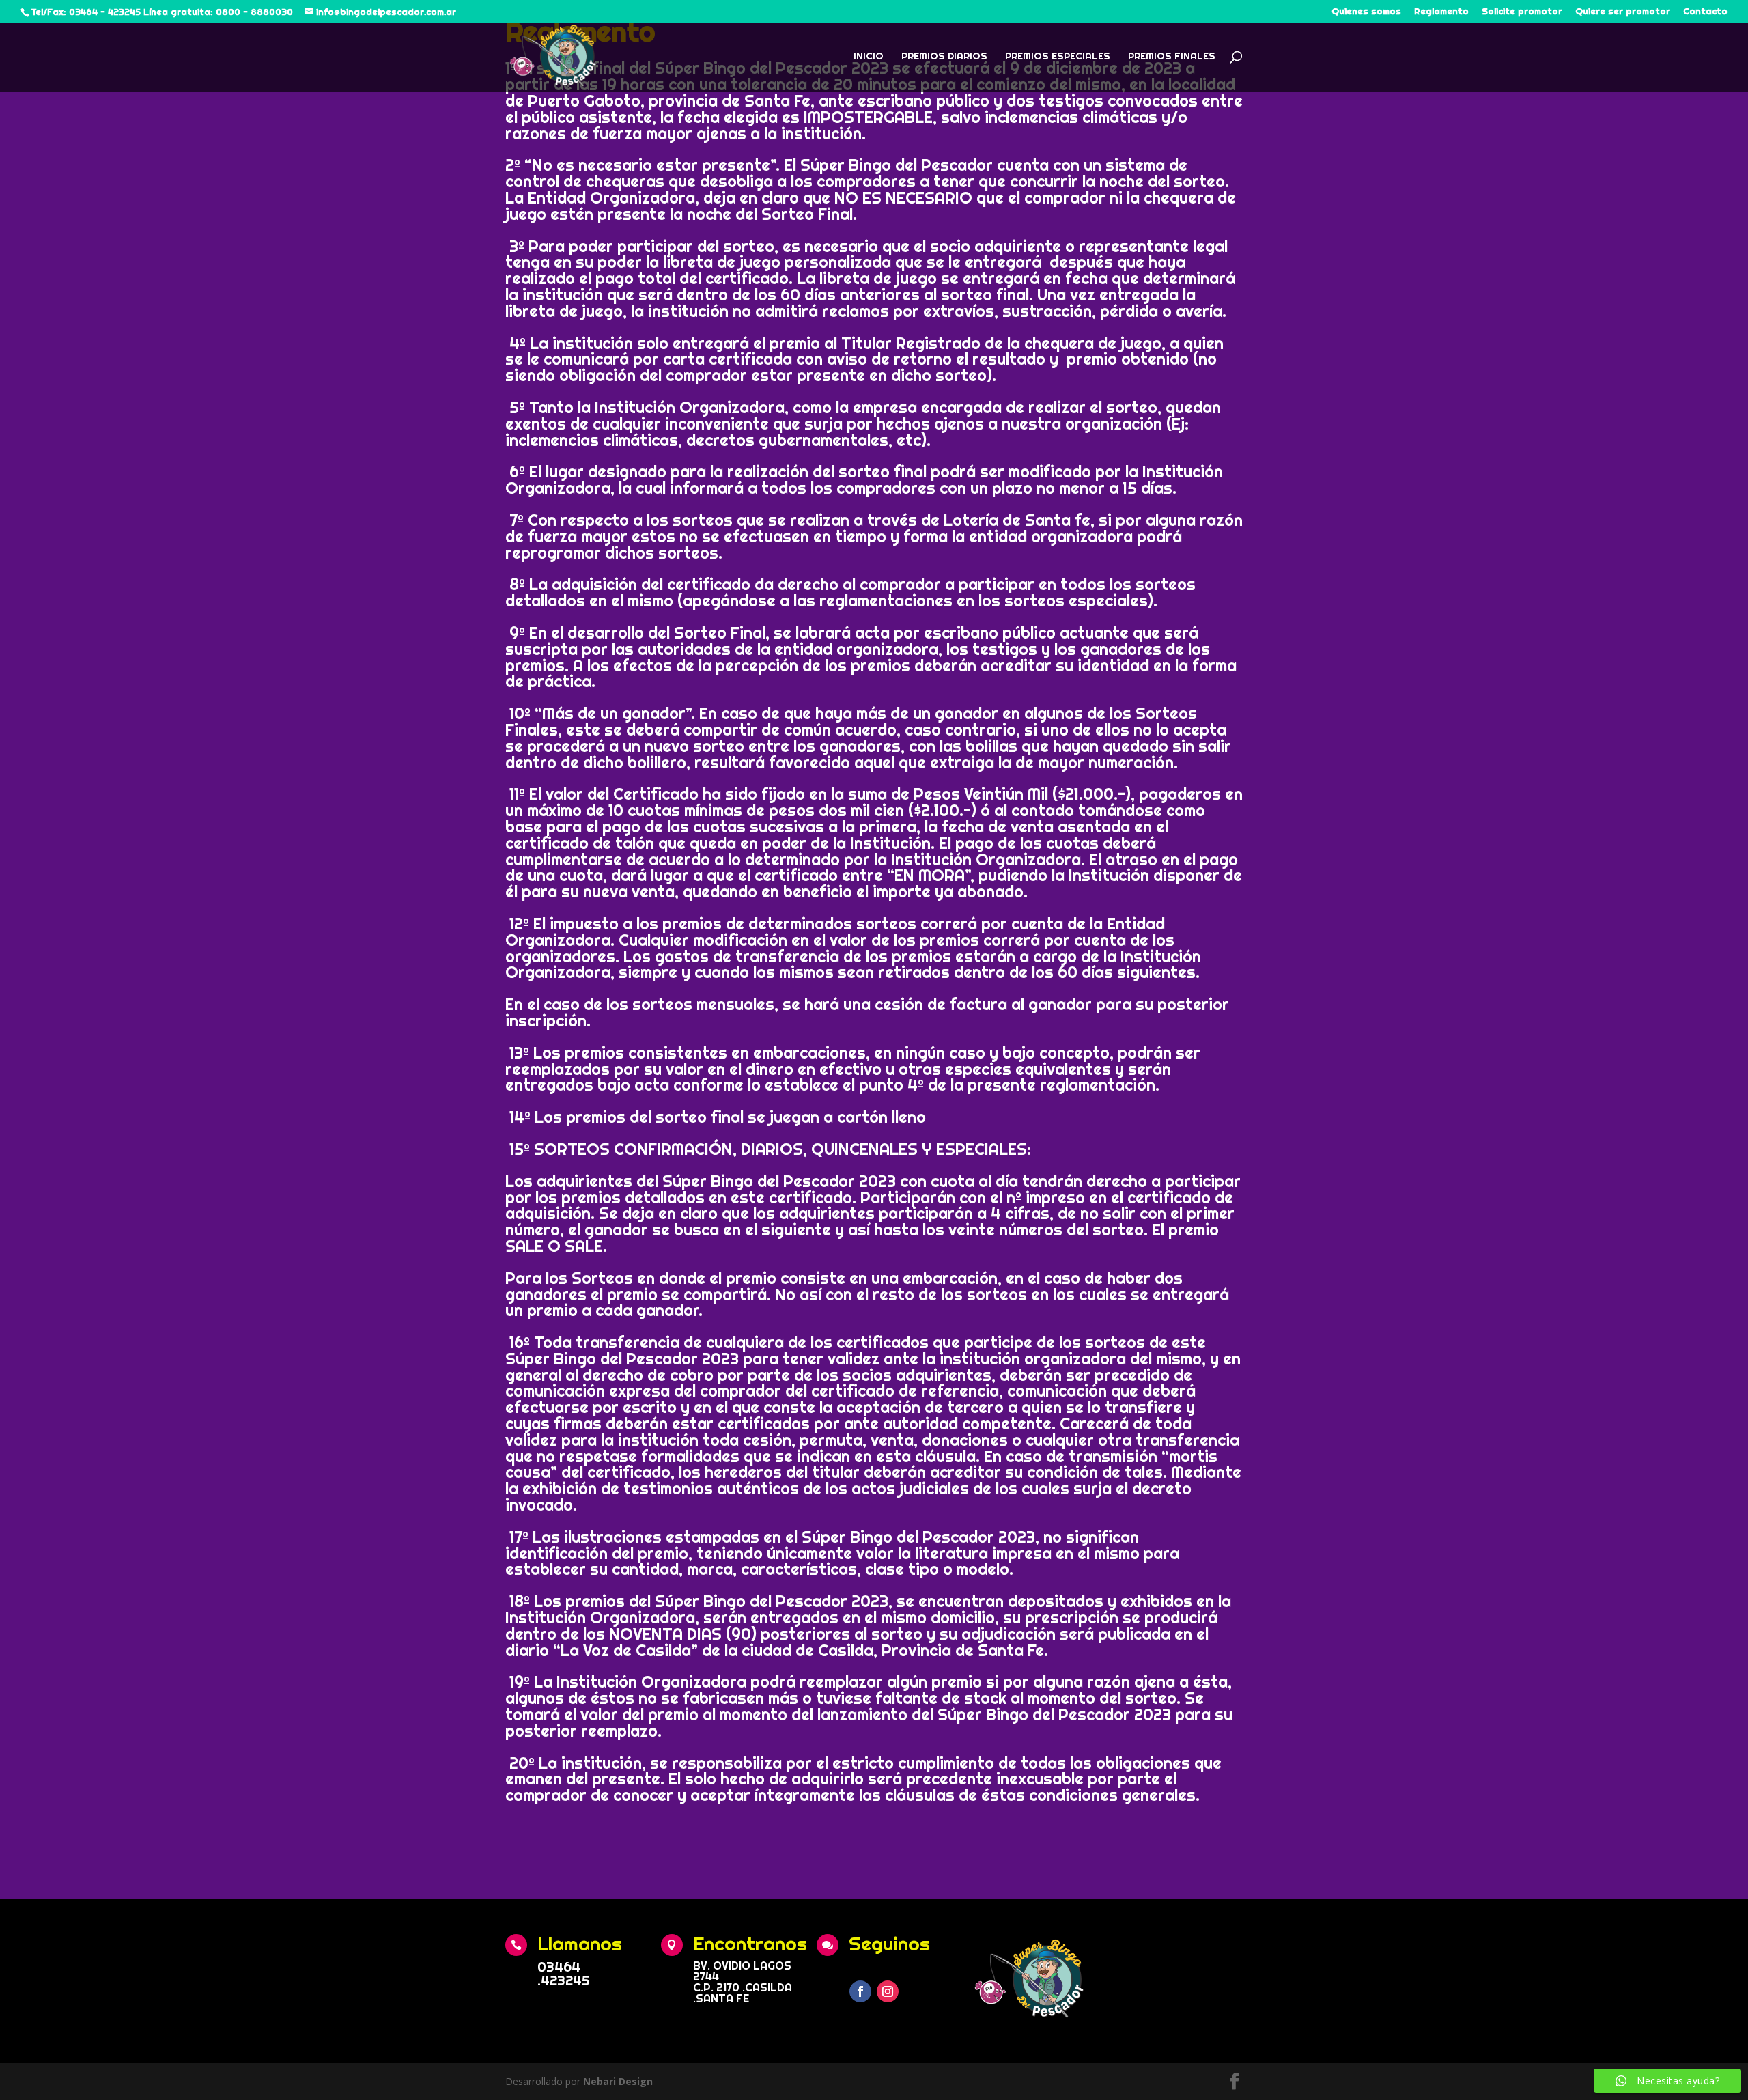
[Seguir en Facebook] (860, 1991)
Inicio (869, 57)
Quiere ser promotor (1623, 12)
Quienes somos (1366, 12)
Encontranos (750, 1943)
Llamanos (580, 1943)
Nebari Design (618, 2081)
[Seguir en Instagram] (888, 1991)
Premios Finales (1172, 57)
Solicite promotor (1522, 12)
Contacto (1705, 12)
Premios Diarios (944, 57)
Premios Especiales (1058, 57)
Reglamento (1441, 12)
